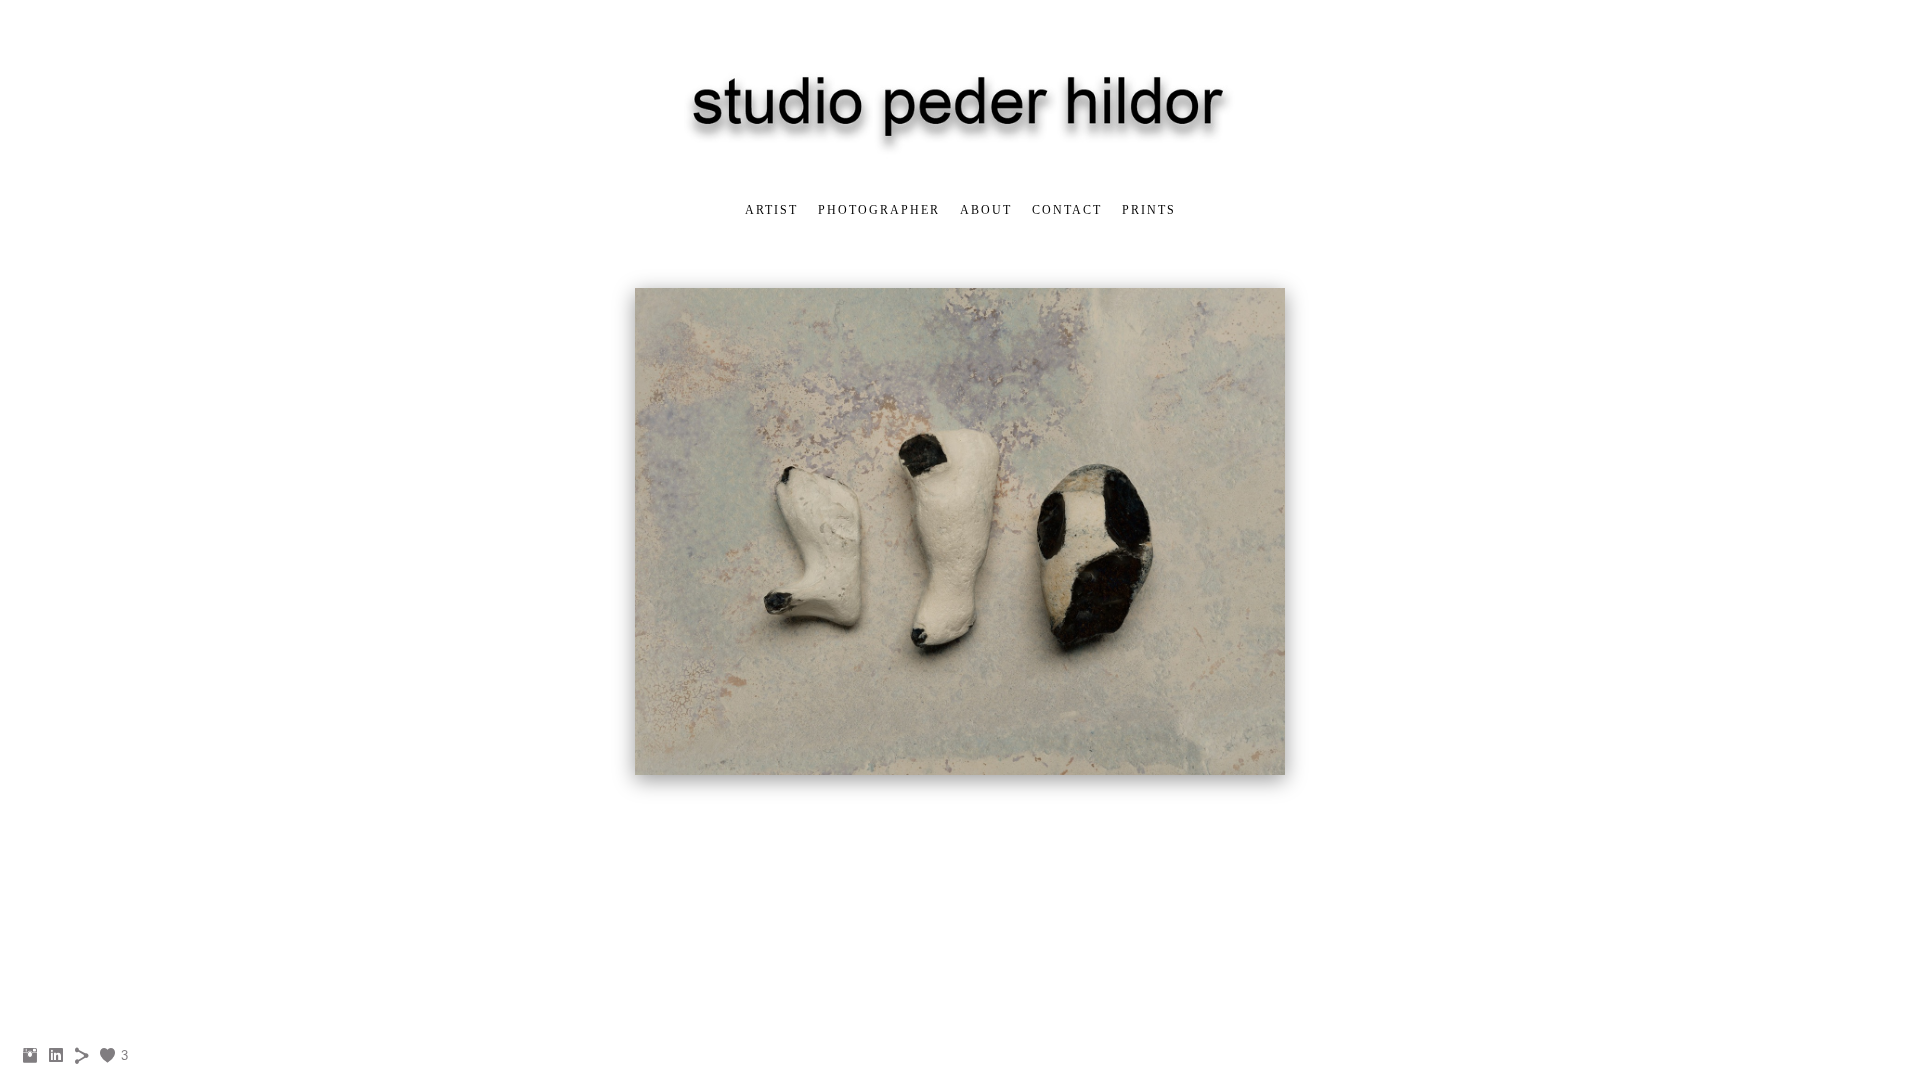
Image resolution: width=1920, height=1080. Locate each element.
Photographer (879, 210)
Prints (1149, 210)
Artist (771, 210)
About (986, 210)
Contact (1067, 210)
